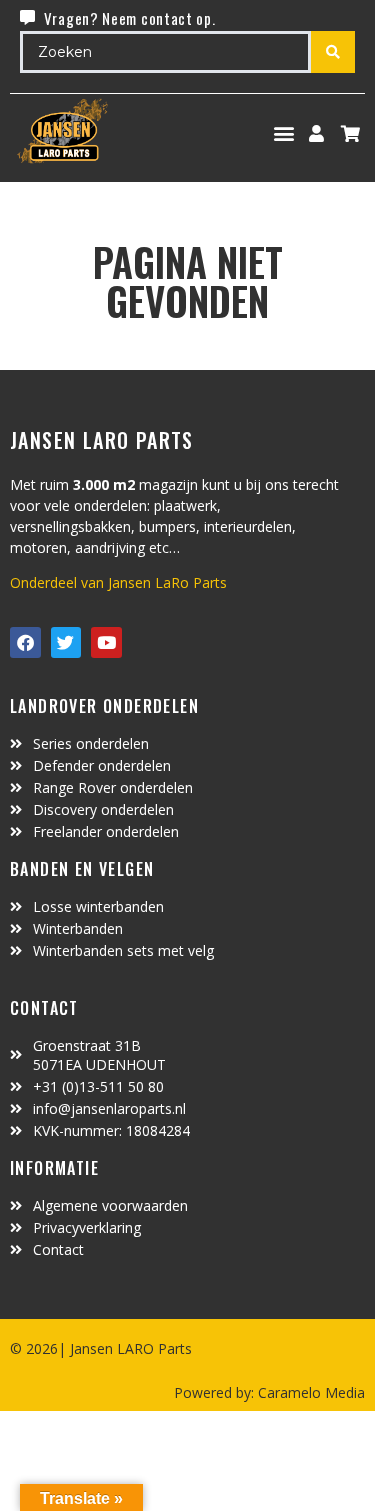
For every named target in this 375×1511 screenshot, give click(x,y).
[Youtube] (106, 642)
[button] (284, 133)
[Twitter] (66, 642)
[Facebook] (25, 642)
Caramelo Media (309, 1392)
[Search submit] (333, 52)
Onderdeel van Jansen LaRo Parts (118, 582)
